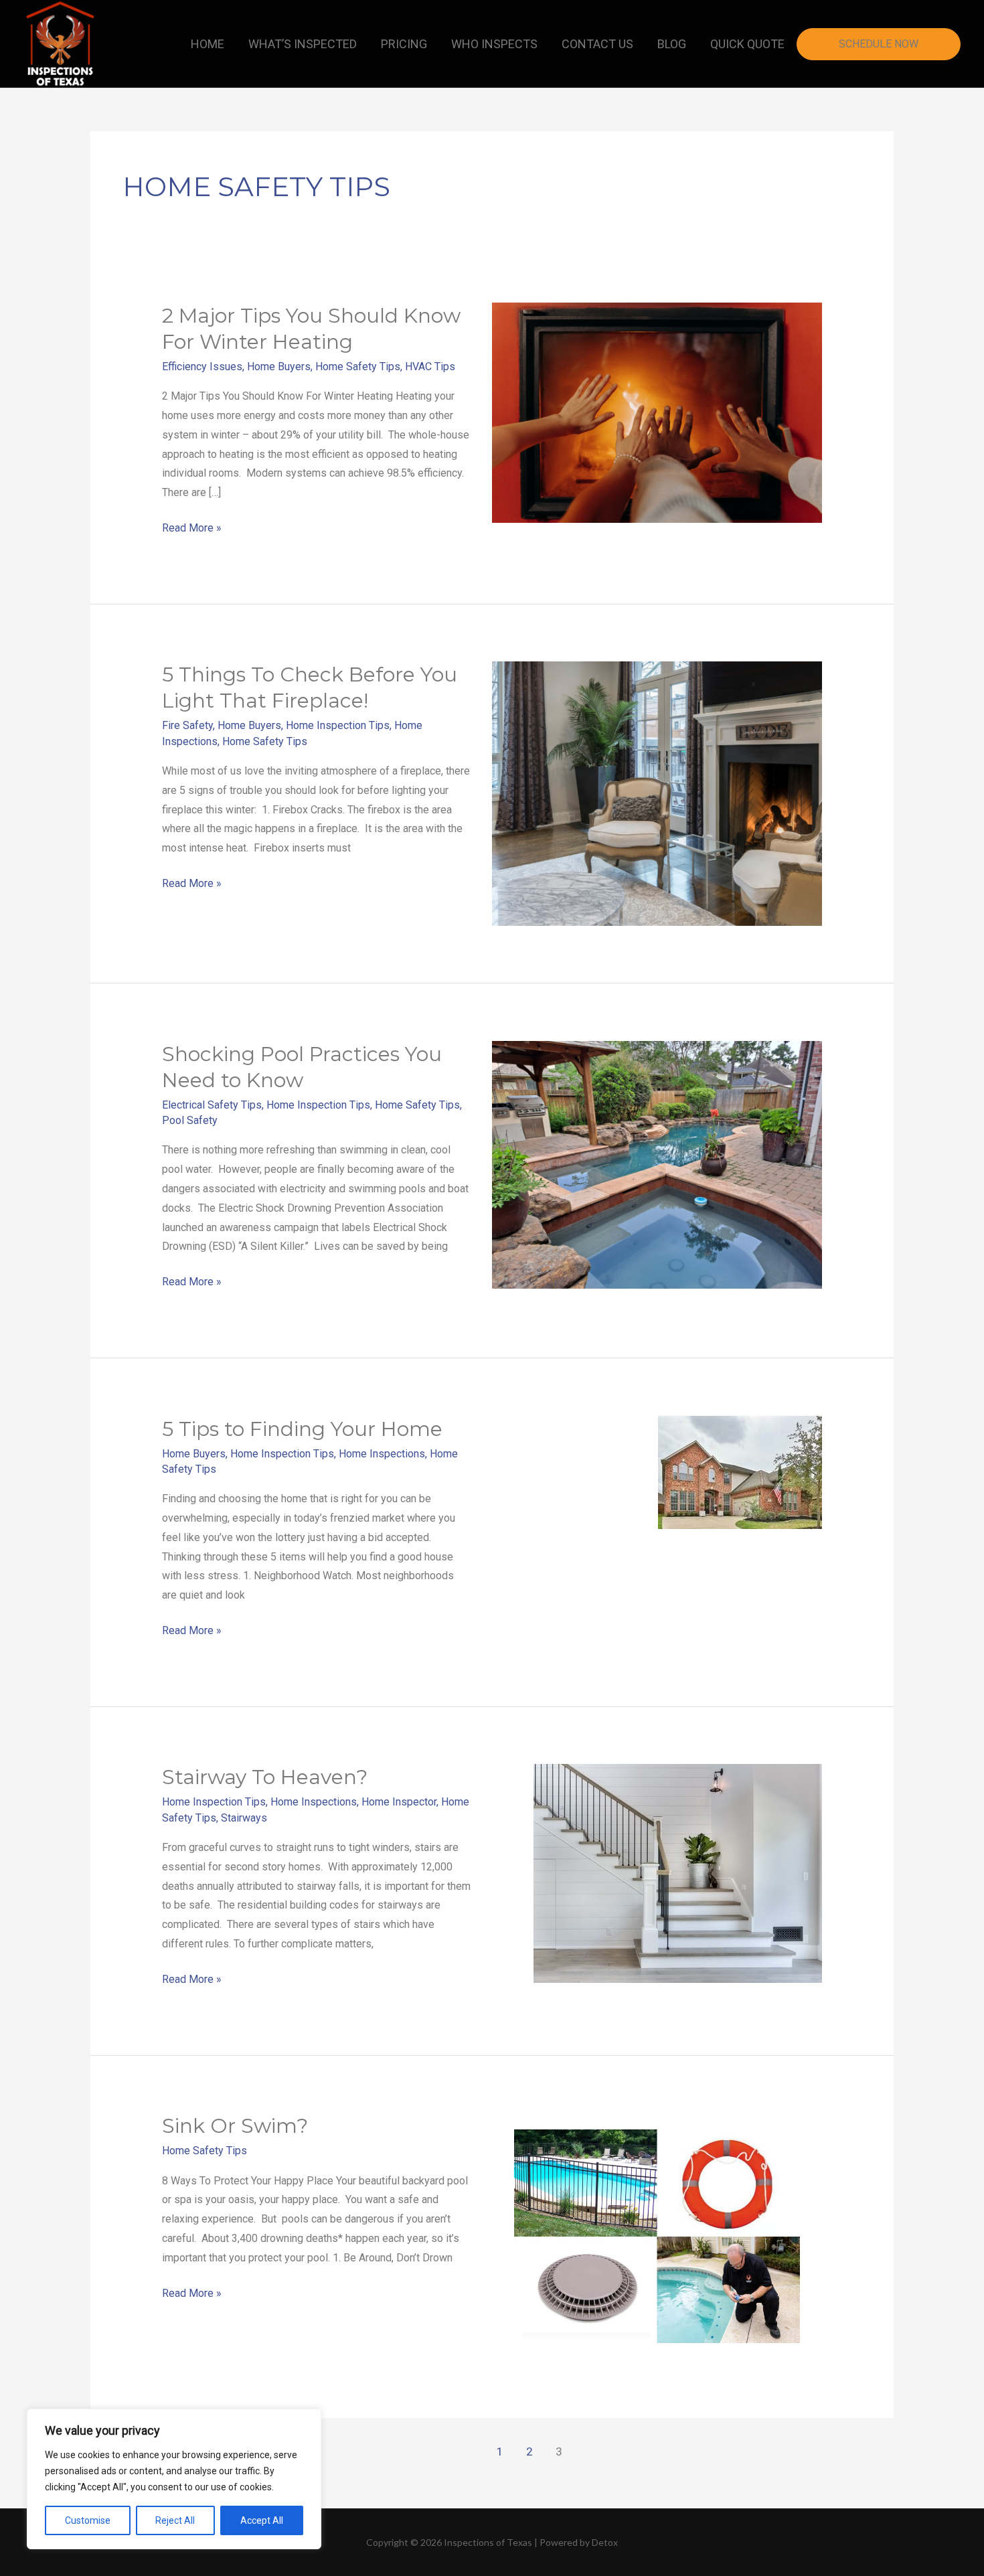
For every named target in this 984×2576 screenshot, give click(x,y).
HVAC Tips (430, 367)
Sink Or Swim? (235, 2126)
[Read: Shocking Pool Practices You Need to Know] (657, 1164)
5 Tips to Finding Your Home (302, 1429)
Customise (88, 2520)
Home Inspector (399, 1802)
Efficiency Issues (202, 367)
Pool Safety (190, 1120)
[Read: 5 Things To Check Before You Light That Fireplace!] (657, 793)
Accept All (262, 2520)
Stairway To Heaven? (265, 1777)
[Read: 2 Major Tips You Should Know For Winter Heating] (657, 411)
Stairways (244, 1818)
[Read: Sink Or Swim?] (657, 2236)
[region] (174, 2479)
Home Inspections (382, 1454)
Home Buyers (279, 367)
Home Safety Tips (358, 367)
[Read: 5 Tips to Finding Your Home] (740, 1471)
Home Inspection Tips (338, 725)
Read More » (192, 527)
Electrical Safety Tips (212, 1105)
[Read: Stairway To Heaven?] (678, 1873)
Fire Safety (187, 725)
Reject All (175, 2520)
